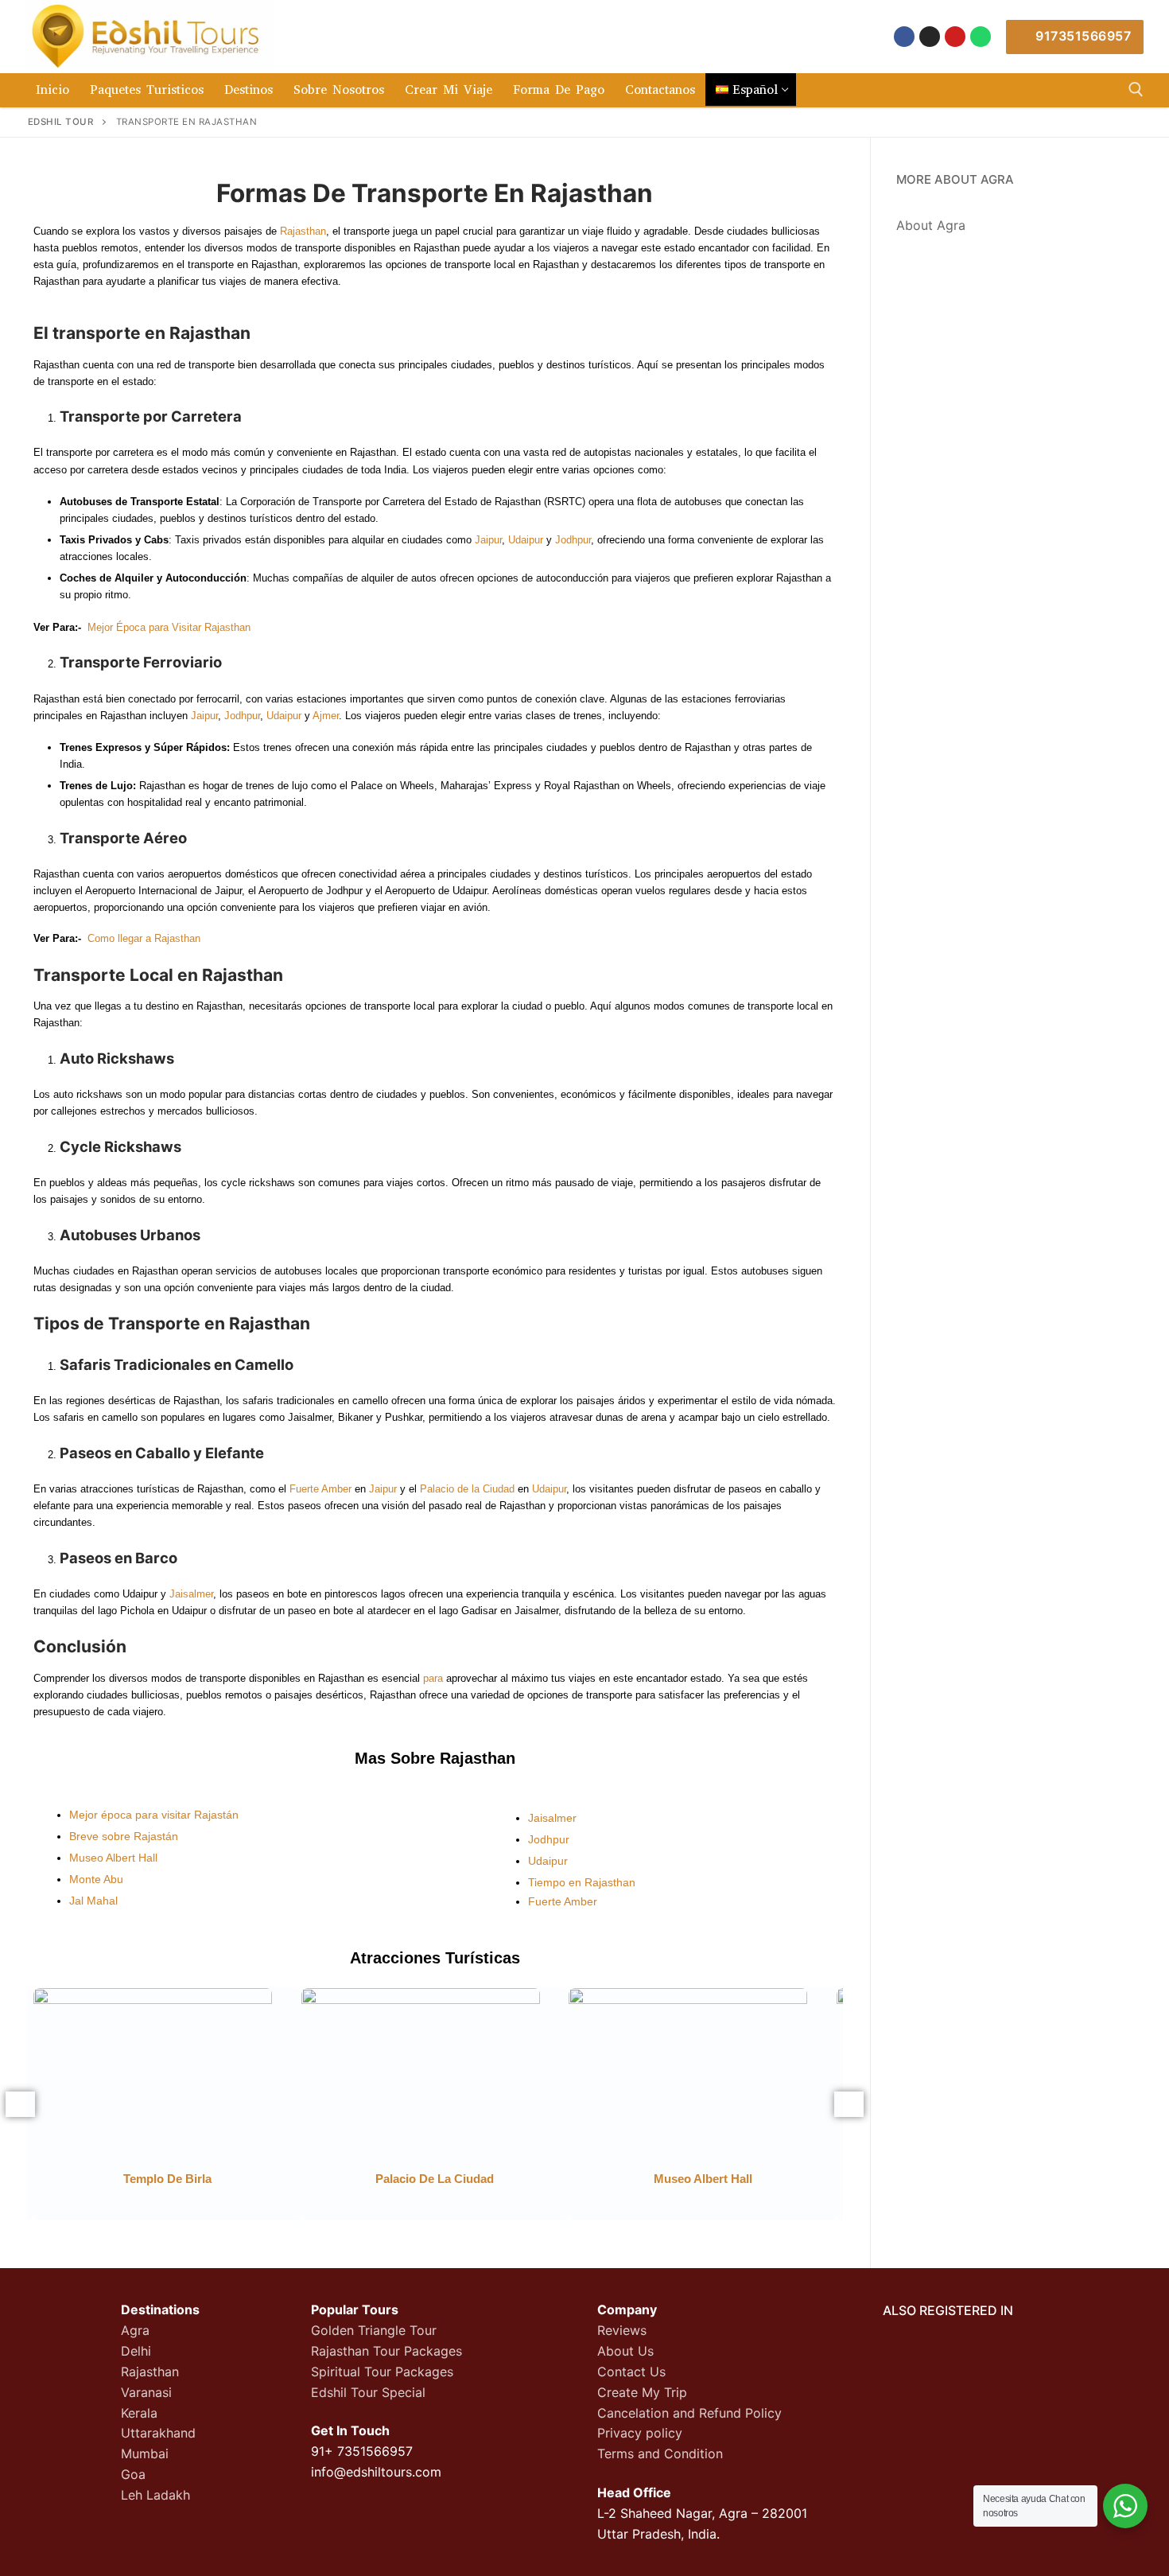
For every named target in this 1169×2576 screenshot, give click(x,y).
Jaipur (488, 540)
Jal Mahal (93, 1901)
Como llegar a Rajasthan (144, 938)
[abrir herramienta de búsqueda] (1136, 89)
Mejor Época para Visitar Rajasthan (169, 627)
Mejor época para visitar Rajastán (154, 1815)
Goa (133, 2474)
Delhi (136, 2351)
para (433, 1678)
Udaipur (526, 540)
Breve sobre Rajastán (124, 1836)
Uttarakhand (158, 2433)
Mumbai (145, 2453)
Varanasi (146, 2392)
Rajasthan (303, 231)
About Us (625, 2351)
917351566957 (1082, 36)
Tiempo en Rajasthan (582, 1882)
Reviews (622, 2330)
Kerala (139, 2413)
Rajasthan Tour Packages (386, 2351)
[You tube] (955, 37)
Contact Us (631, 2372)
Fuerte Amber (320, 1489)
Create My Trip (642, 2392)
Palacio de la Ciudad (467, 1489)
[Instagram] (930, 37)
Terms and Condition (660, 2453)
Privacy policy (640, 2433)
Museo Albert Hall (113, 1858)
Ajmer (326, 716)
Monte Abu (96, 1879)
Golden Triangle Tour (374, 2330)
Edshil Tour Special (368, 2392)
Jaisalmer (191, 1594)
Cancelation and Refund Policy (689, 2413)
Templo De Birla (167, 2179)
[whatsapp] (981, 37)
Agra (135, 2330)
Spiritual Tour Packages (382, 2372)
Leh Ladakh (155, 2495)
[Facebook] (904, 37)
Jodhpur (573, 540)
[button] (20, 2104)
